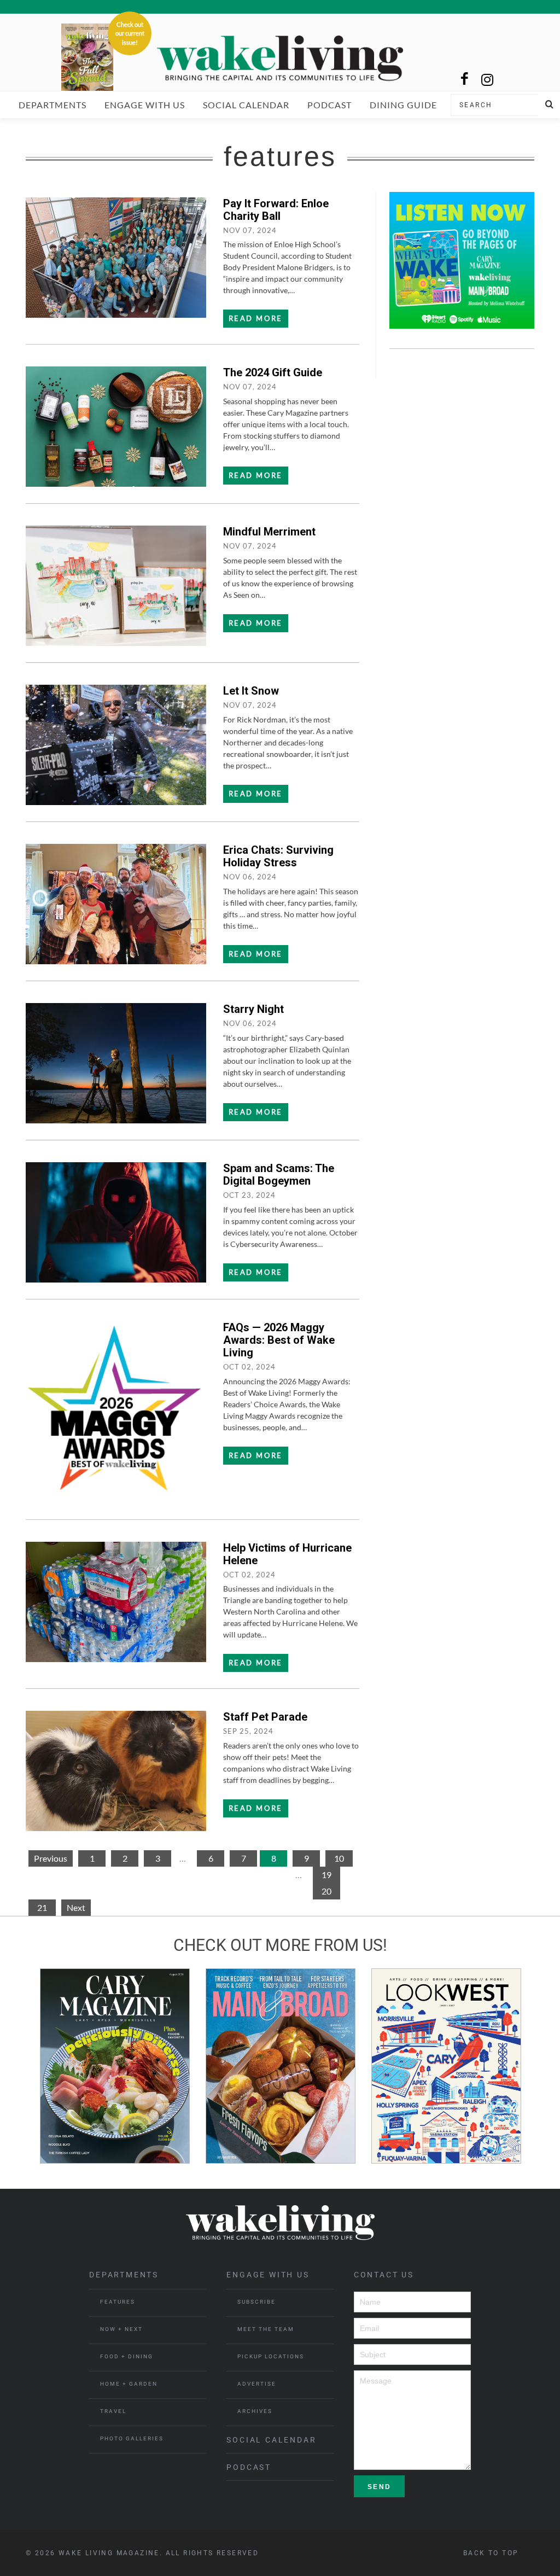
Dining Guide (403, 105)
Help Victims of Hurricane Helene (287, 1554)
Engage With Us (145, 105)
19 (326, 1875)
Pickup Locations (271, 2356)
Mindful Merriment (269, 532)
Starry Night (253, 1009)
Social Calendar (246, 105)
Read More (256, 318)
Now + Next (121, 2329)
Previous (51, 1858)
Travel (113, 2411)
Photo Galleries (132, 2438)
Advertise (257, 2384)
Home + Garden (129, 2384)
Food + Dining (127, 2356)
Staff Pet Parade (265, 1717)
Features (118, 2302)
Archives (255, 2411)
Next (76, 1907)
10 (339, 1858)
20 (326, 1891)
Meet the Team (266, 2329)
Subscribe (256, 2302)
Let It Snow (251, 691)
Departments (52, 105)
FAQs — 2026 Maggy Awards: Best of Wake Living (279, 1340)
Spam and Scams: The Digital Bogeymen (279, 1175)
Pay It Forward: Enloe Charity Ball (276, 210)
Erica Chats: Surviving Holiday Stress (278, 856)
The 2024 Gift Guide (273, 372)
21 (42, 1907)
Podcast (329, 105)
